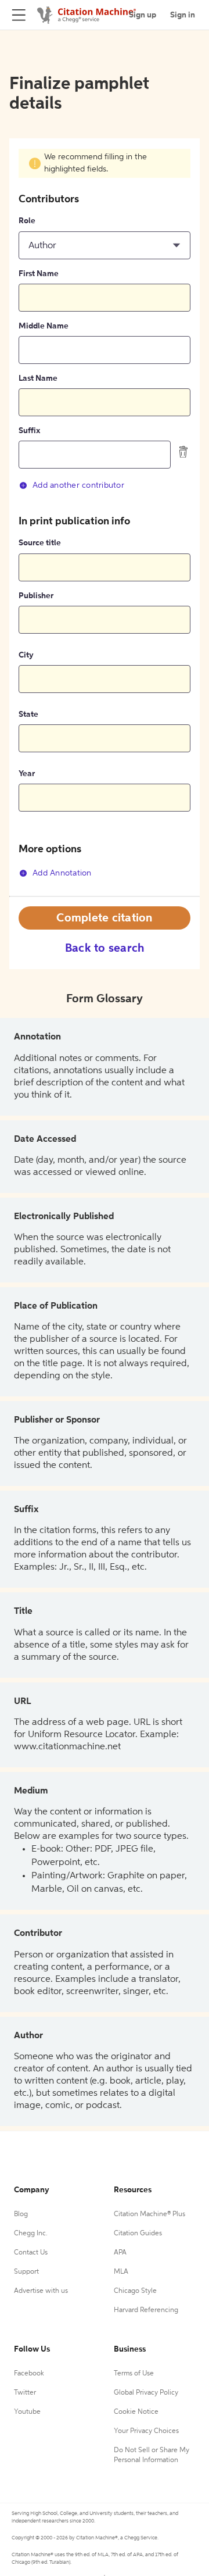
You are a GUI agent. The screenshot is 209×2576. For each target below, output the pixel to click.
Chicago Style (135, 2291)
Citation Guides (138, 2234)
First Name (39, 274)
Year (27, 774)
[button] (105, 245)
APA (120, 2253)
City (26, 655)
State (28, 714)
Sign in (183, 15)
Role (27, 221)
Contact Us (31, 2253)
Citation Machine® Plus (149, 2214)
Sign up (143, 15)
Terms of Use (134, 2374)
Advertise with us (41, 2291)
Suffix (29, 431)
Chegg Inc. (31, 2234)
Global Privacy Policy (146, 2393)
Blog (21, 2214)
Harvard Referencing (146, 2310)
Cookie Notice (136, 2412)
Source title (40, 543)
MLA (121, 2272)
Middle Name (44, 326)
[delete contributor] (183, 452)
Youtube (27, 2412)
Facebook (29, 2374)
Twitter (25, 2393)
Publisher (36, 596)
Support (26, 2272)
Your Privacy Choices (146, 2431)
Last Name (38, 378)
